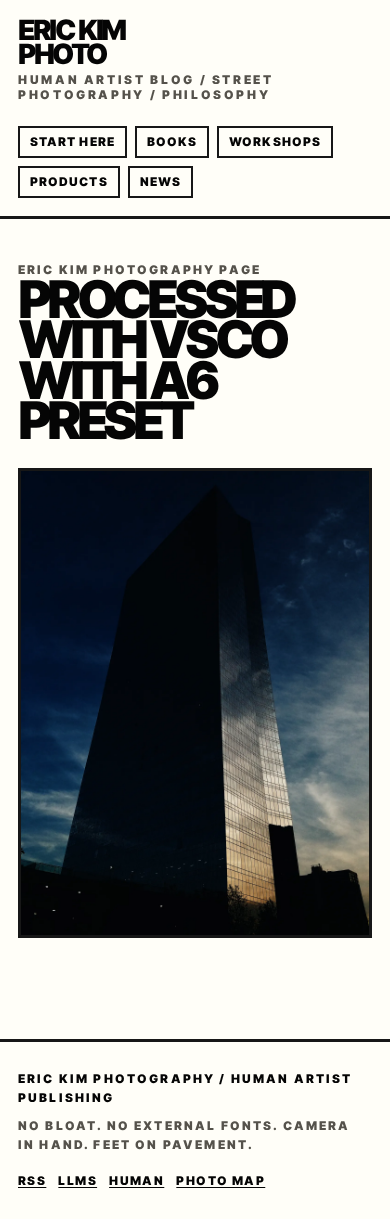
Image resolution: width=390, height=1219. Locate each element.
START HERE (72, 141)
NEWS (160, 181)
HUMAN (136, 1180)
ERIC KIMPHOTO (71, 42)
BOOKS (172, 141)
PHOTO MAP (220, 1180)
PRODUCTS (69, 181)
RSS (32, 1180)
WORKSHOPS (275, 141)
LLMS (77, 1180)
